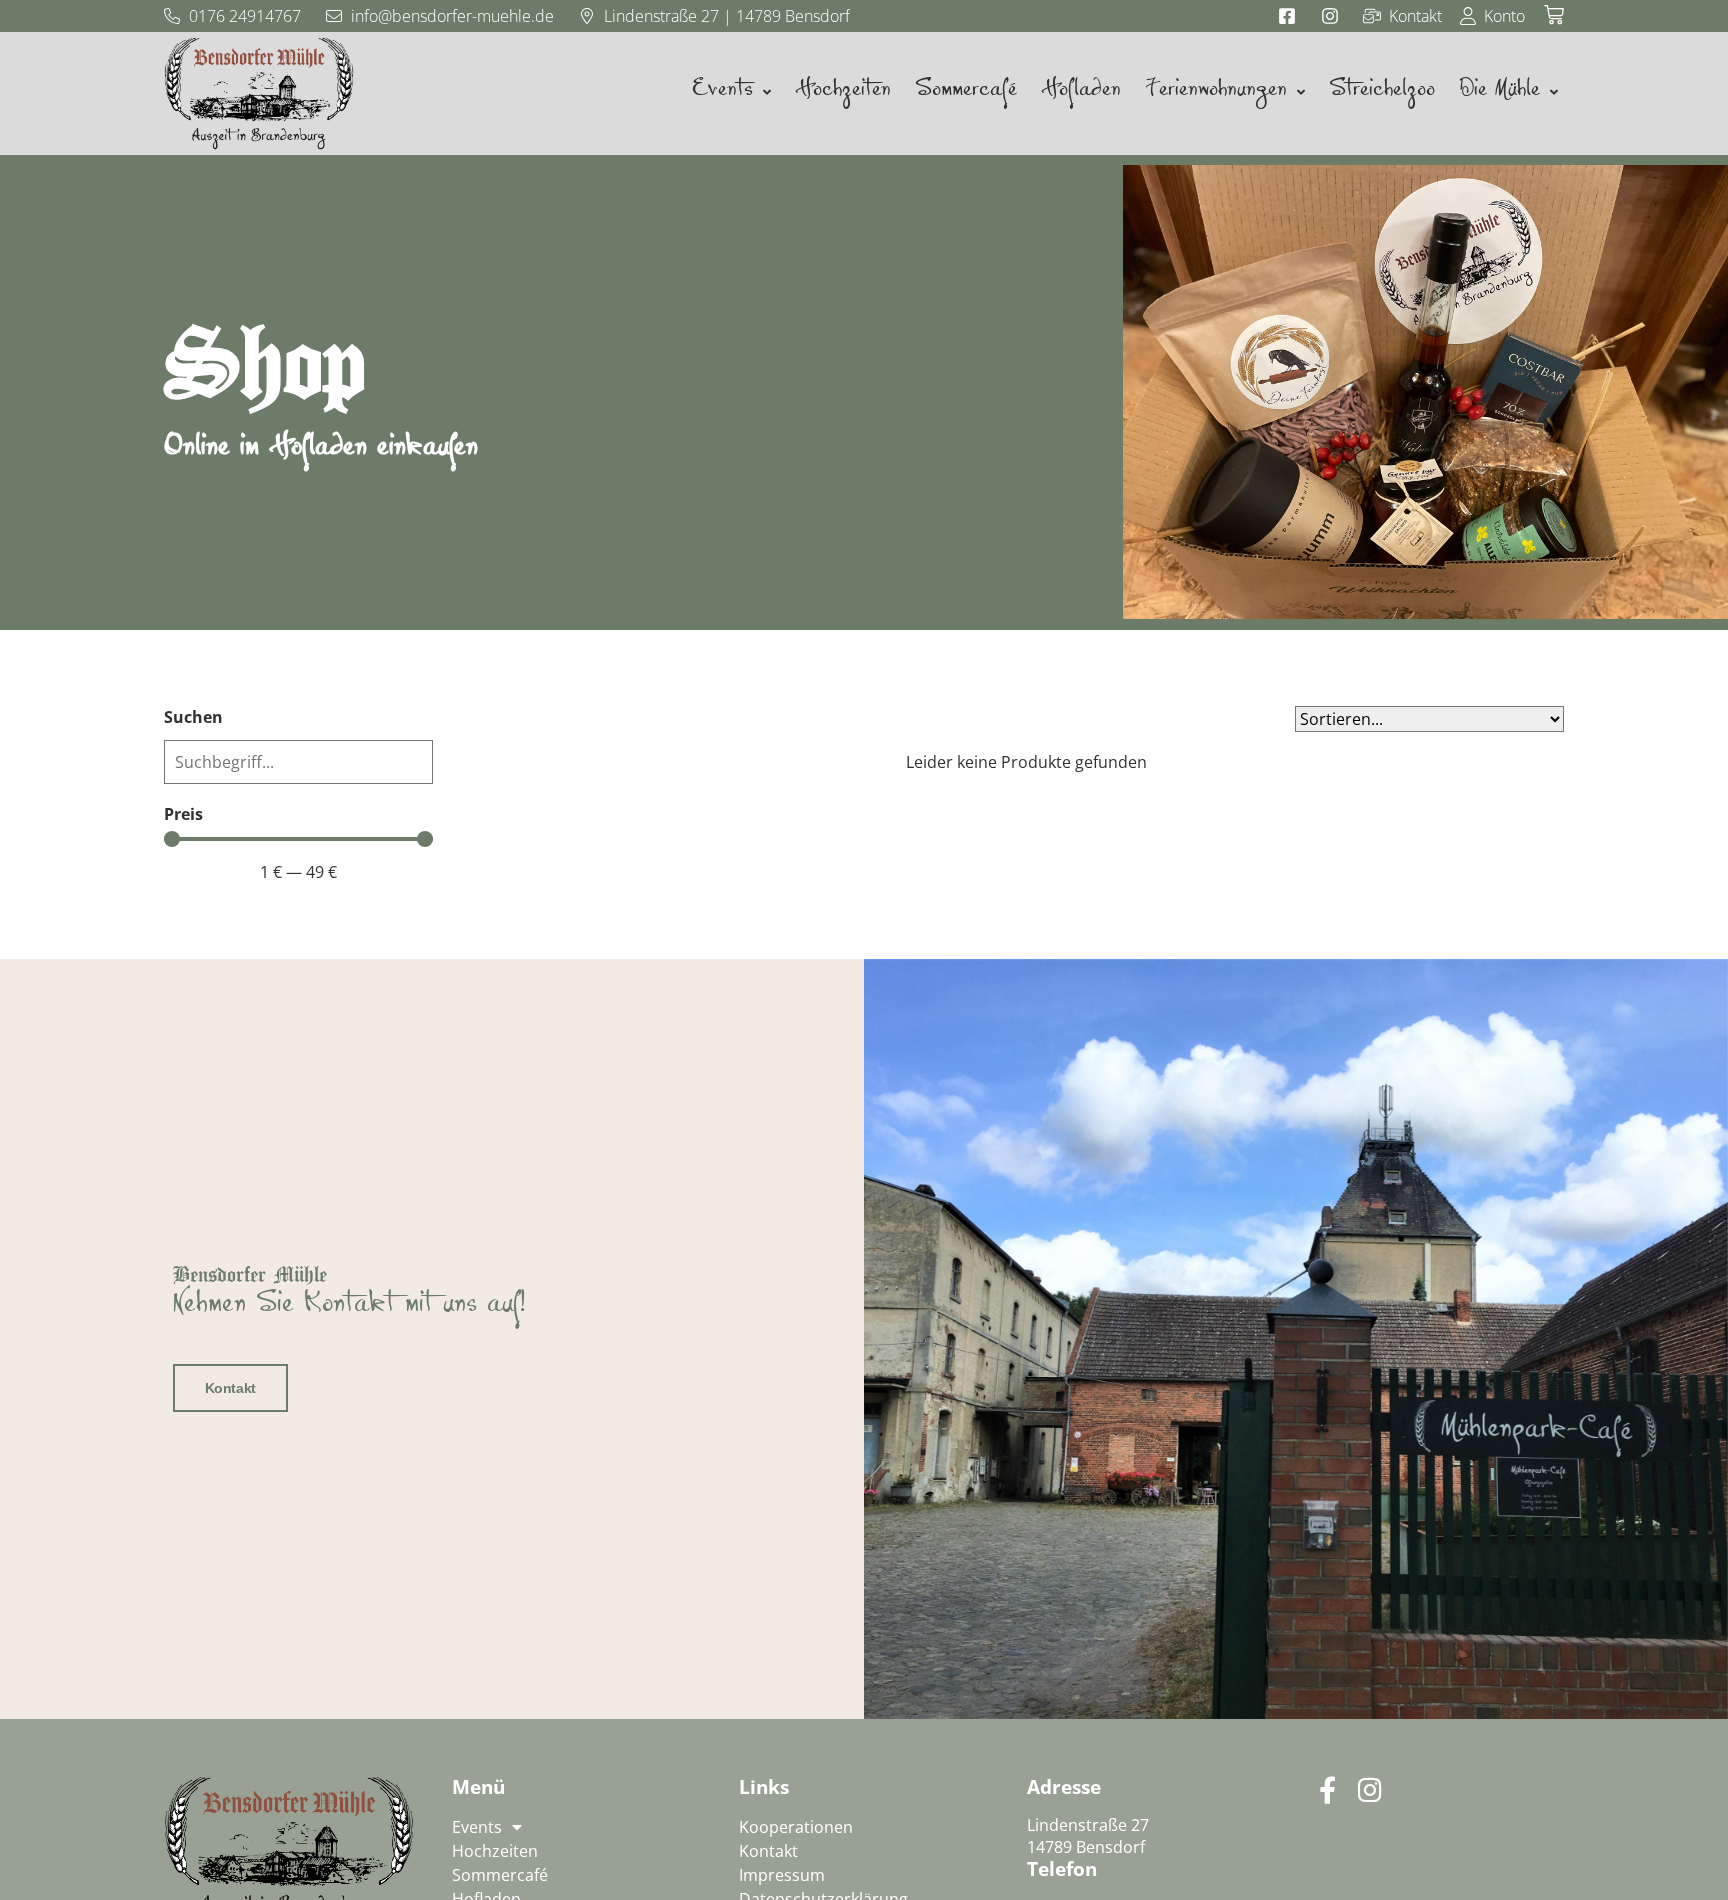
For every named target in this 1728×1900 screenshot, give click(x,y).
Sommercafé (966, 93)
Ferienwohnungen (1216, 93)
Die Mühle (1499, 93)
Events (722, 93)
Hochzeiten (843, 93)
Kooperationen (796, 1827)
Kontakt (230, 1388)
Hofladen (1081, 93)
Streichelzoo (1382, 93)
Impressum (782, 1875)
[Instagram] (1369, 1789)
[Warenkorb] (1554, 15)
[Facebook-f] (1327, 1789)
